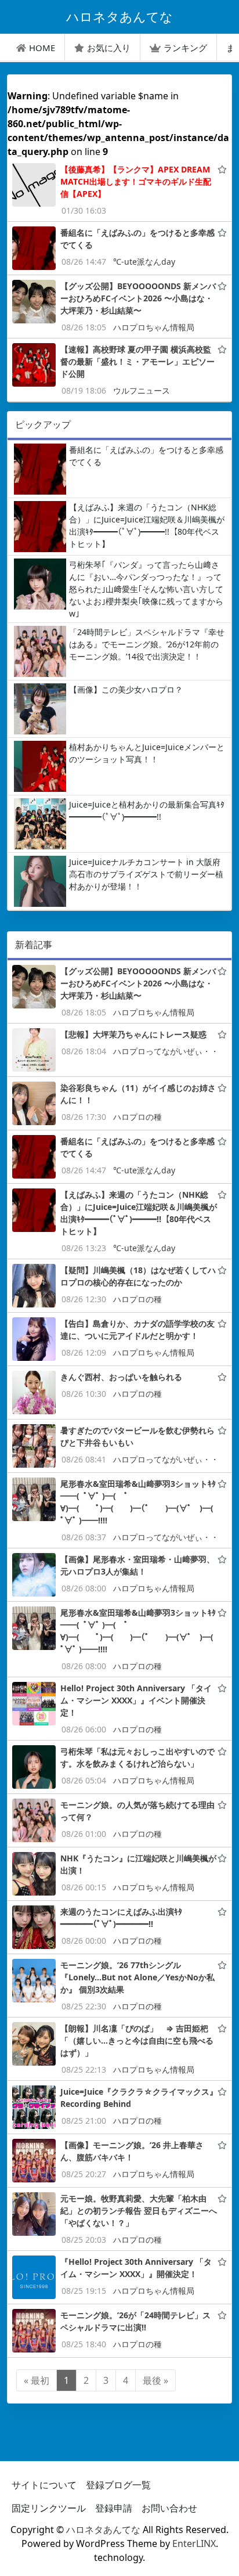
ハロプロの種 (137, 1117)
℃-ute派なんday (144, 262)
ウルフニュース (142, 390)
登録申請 (114, 2508)
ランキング (185, 48)
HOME (42, 48)
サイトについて (44, 2485)
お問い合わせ (169, 2508)
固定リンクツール (49, 2508)
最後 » (155, 2380)
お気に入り (109, 48)
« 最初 (37, 2380)
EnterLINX (194, 2543)
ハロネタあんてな (103, 2530)
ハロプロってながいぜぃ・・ (166, 1051)
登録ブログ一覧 (118, 2485)
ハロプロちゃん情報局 (154, 327)
